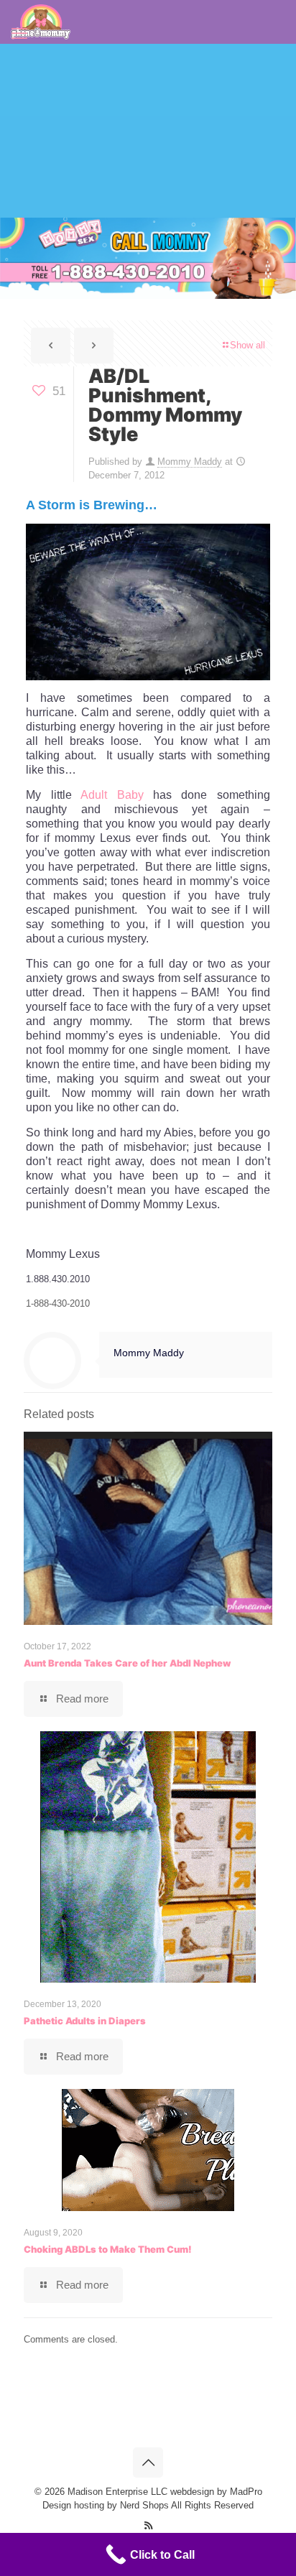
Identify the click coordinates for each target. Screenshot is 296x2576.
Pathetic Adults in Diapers (85, 2021)
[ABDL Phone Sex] (41, 22)
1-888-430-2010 (58, 1303)
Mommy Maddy (190, 462)
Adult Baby (112, 795)
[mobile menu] (19, 34)
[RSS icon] (148, 2525)
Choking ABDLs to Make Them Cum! (108, 2249)
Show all (248, 345)
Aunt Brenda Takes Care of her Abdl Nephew (127, 1663)
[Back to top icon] (148, 2463)
